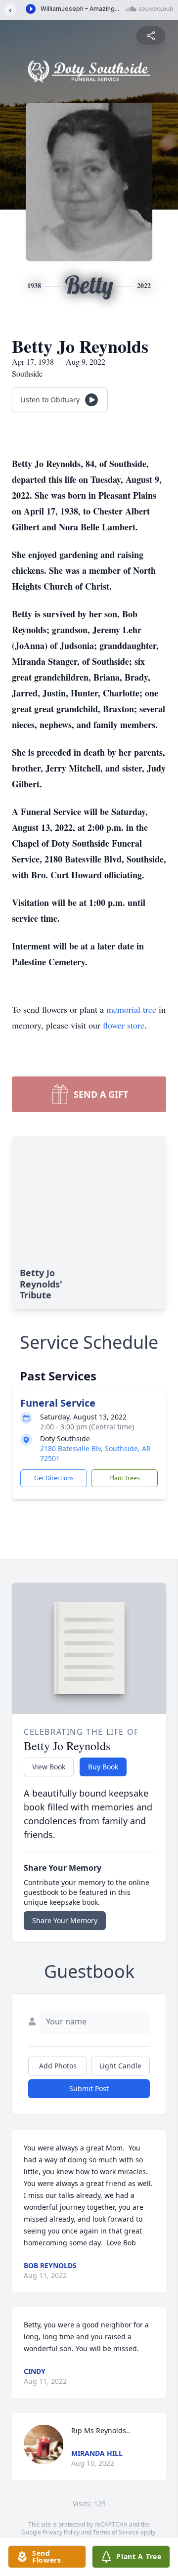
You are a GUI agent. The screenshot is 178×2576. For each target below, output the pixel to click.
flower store (124, 1025)
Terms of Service (116, 2532)
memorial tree (131, 1009)
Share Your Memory (65, 1920)
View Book (49, 1767)
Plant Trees (125, 1478)
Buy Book (103, 1767)
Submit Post (89, 2088)
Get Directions (54, 1478)
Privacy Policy (61, 2532)
